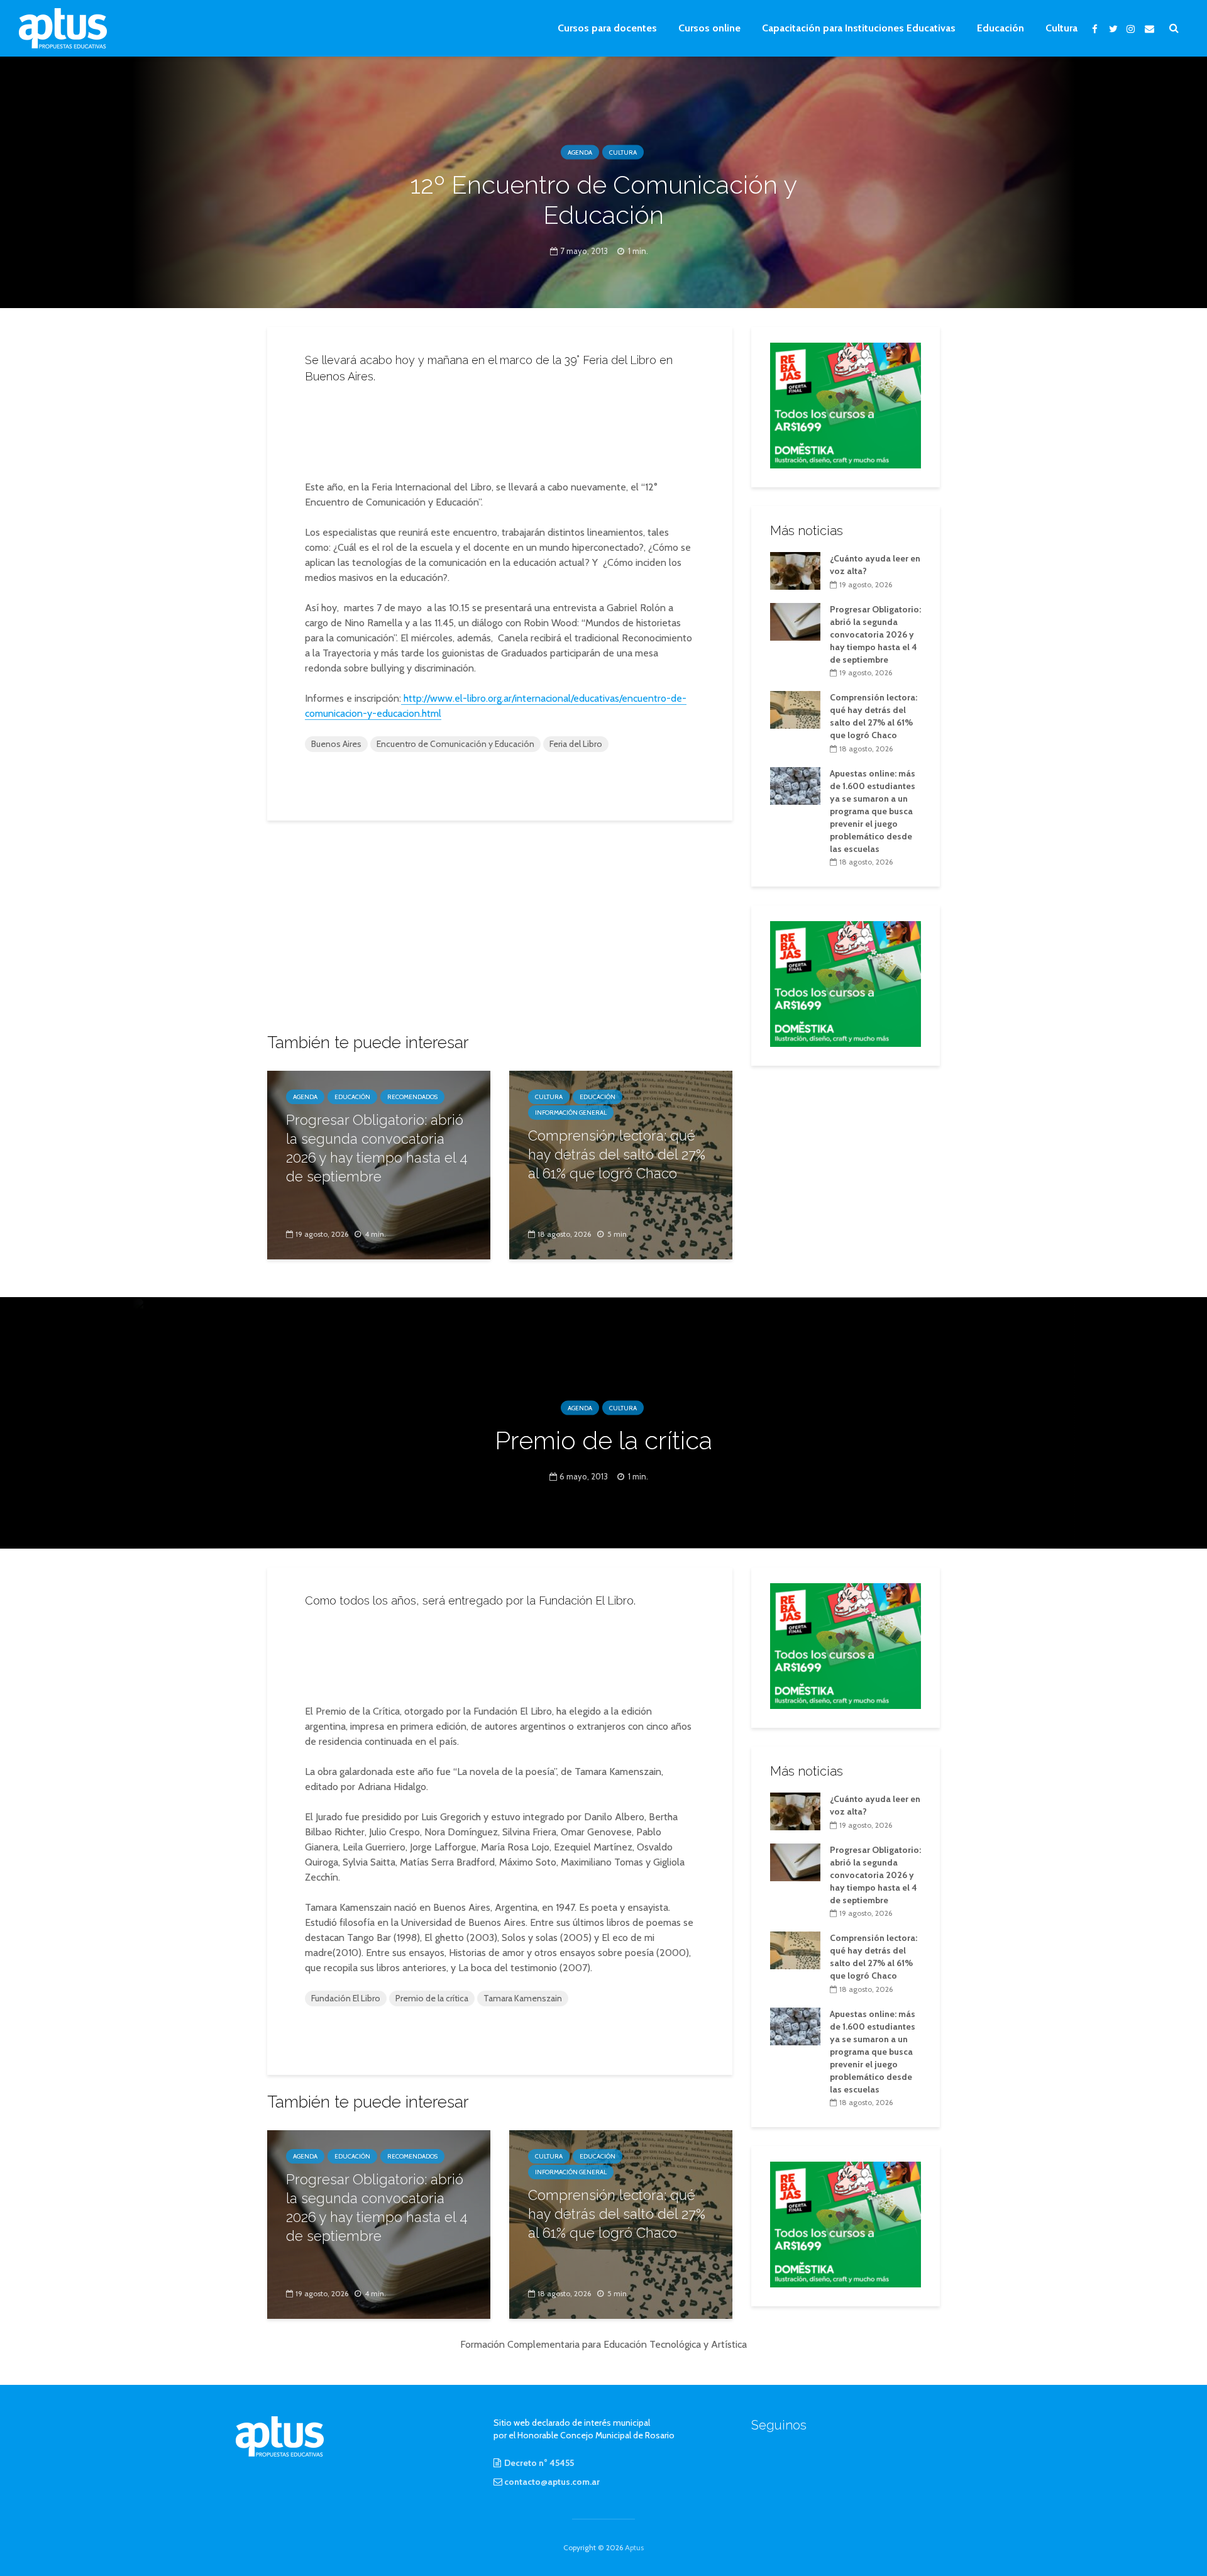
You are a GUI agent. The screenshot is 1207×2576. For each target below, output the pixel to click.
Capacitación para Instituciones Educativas (859, 28)
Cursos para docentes (607, 28)
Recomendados (412, 1097)
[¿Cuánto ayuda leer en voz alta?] (795, 570)
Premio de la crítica (432, 1998)
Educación (1000, 28)
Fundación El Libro (346, 1998)
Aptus (634, 2547)
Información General (571, 1113)
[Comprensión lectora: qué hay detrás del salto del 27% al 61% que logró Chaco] (795, 709)
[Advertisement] (500, 428)
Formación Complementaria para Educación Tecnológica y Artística (603, 2344)
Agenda (580, 152)
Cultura (1061, 28)
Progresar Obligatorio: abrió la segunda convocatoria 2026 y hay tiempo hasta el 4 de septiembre (377, 1148)
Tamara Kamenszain (523, 1998)
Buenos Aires (336, 744)
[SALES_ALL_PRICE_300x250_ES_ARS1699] (846, 404)
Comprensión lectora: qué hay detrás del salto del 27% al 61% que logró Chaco (617, 1154)
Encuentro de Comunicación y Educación (455, 744)
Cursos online (709, 28)
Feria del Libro (576, 744)
